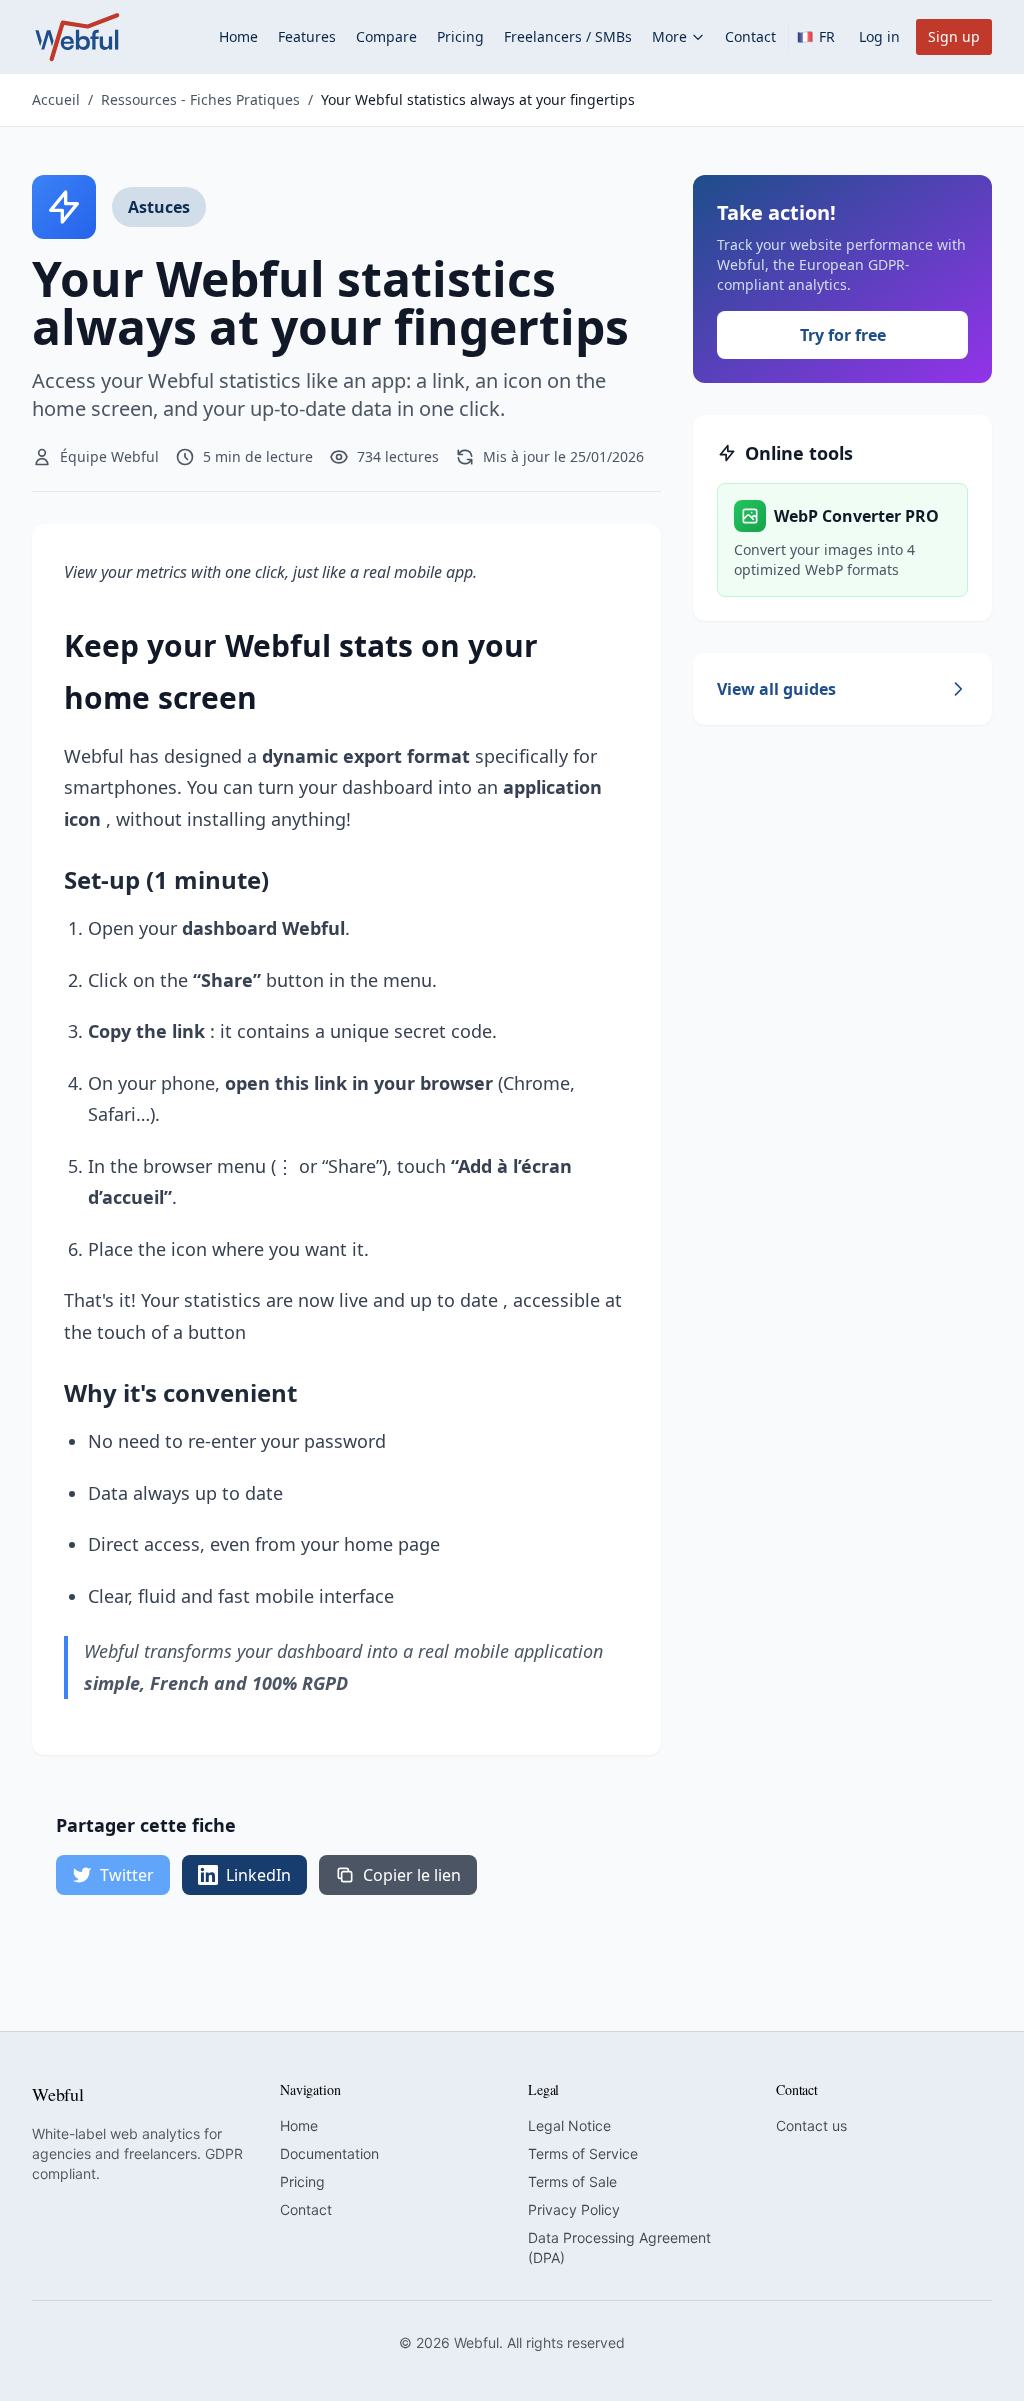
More (669, 36)
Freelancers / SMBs (568, 36)
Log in (879, 36)
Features (307, 36)
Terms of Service (583, 2153)
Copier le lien (412, 1875)
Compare (386, 36)
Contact (750, 36)
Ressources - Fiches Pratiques (200, 99)
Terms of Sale (572, 2181)
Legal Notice (569, 2125)
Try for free (843, 335)
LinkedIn (258, 1875)
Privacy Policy (574, 2209)
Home (238, 36)
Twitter (127, 1875)
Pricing (460, 36)
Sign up (954, 36)
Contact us (811, 2125)
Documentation (329, 2153)
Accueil (56, 99)
